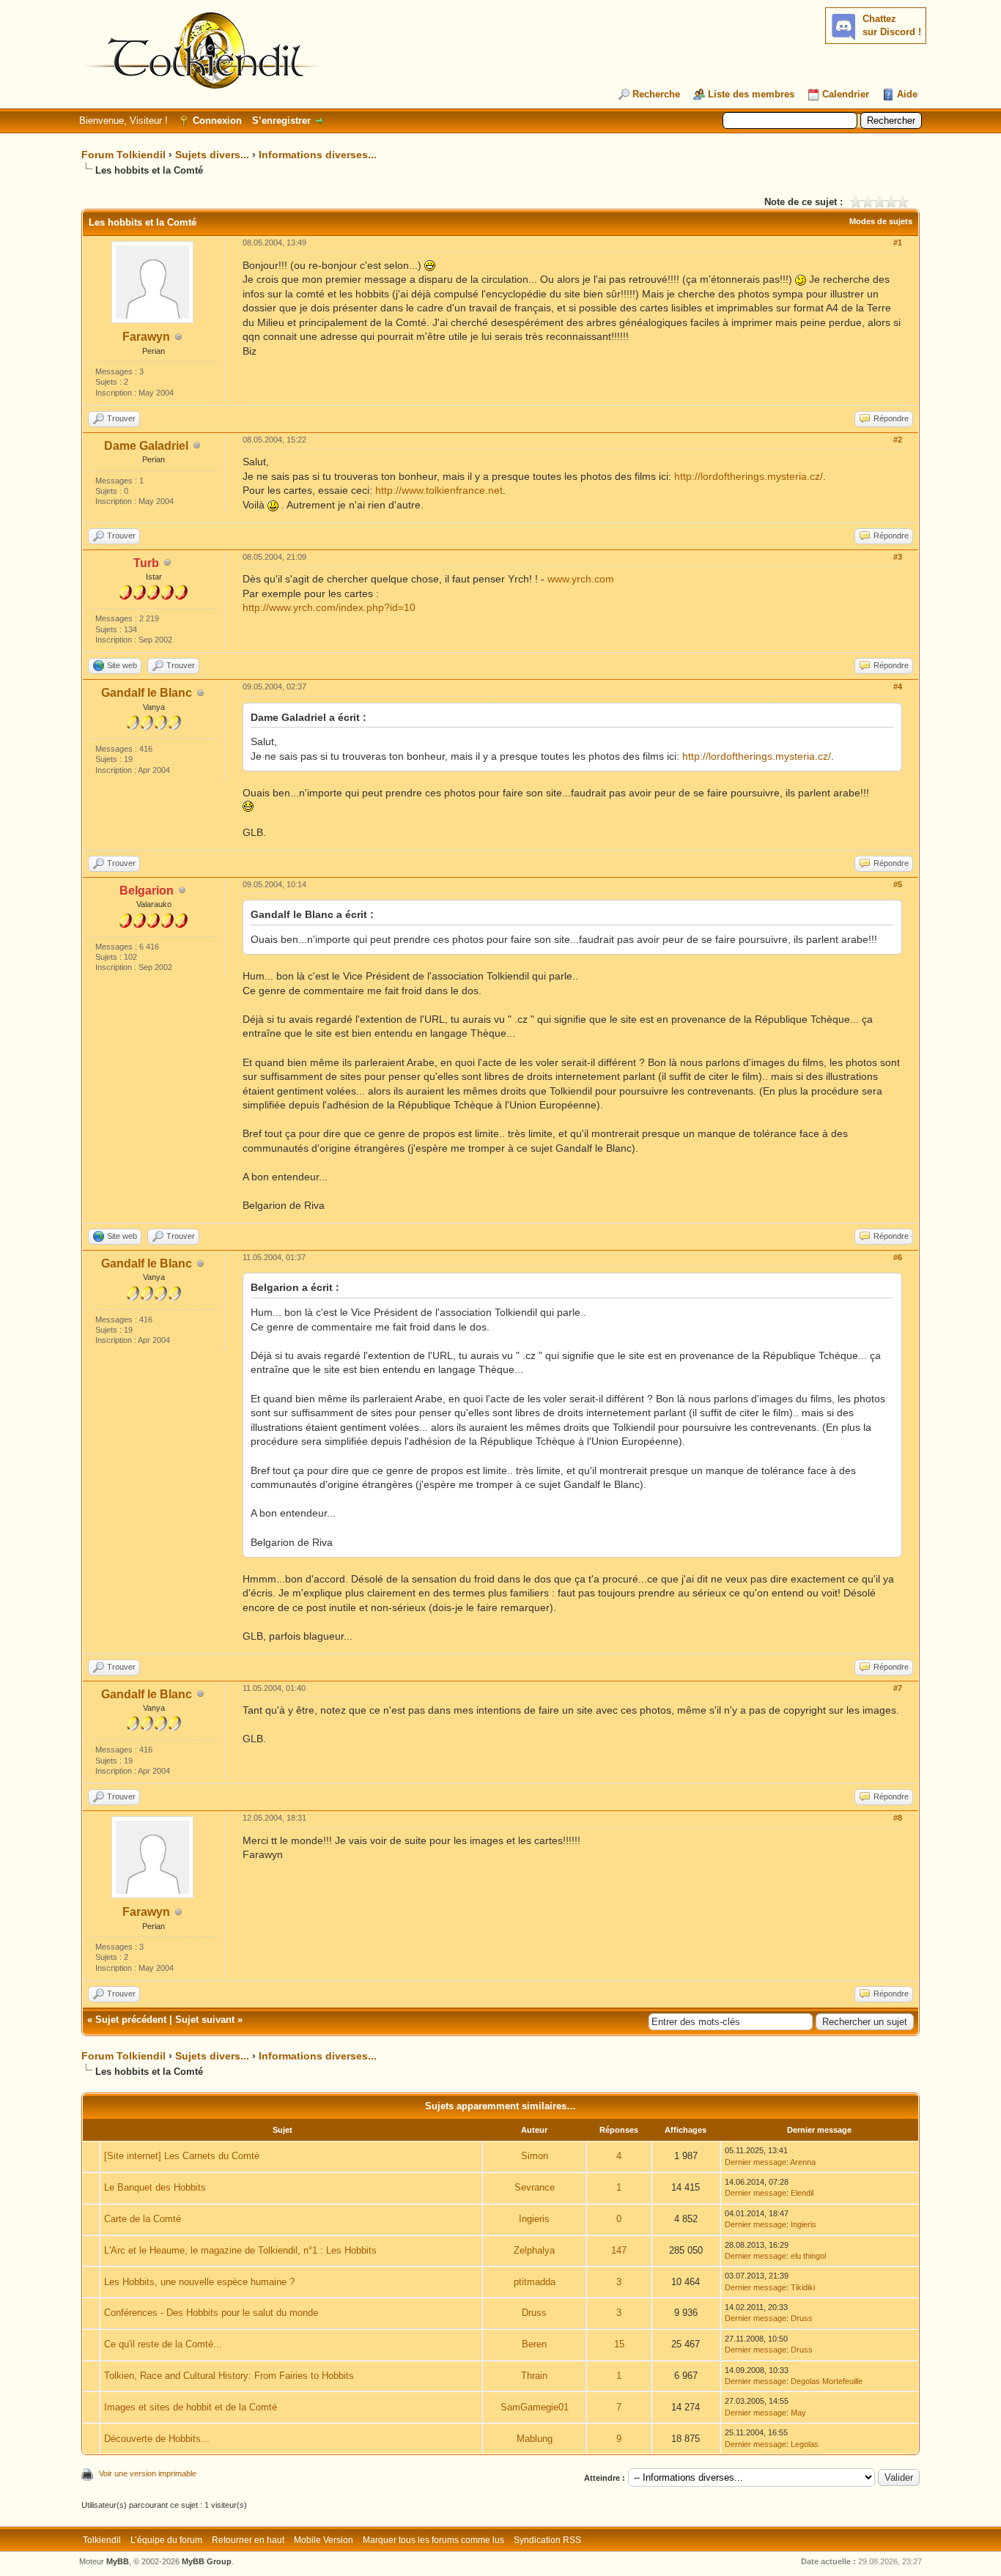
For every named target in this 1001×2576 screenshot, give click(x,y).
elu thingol (808, 2256)
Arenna (803, 2162)
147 (619, 2250)
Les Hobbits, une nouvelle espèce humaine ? (199, 2282)
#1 (898, 243)
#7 (898, 1688)
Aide (907, 94)
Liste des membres (751, 94)
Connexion (217, 121)
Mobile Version (324, 2540)
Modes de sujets (881, 221)
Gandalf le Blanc (147, 693)
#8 (898, 1818)
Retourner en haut (248, 2540)
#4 (898, 686)
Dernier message (756, 2162)
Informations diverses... (318, 155)
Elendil (802, 2193)
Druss (534, 2313)
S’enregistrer (281, 121)
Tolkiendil (102, 2540)
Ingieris (534, 2219)
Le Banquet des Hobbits (155, 2187)
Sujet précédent (131, 2020)
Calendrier (846, 94)
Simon (535, 2156)
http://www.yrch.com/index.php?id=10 (329, 607)
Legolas (805, 2444)
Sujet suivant (205, 2020)
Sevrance (535, 2187)
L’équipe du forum (166, 2540)
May (798, 2413)
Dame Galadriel (146, 446)
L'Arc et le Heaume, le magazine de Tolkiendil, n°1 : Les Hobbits (240, 2250)
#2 (898, 440)
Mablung (535, 2439)
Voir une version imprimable (148, 2473)
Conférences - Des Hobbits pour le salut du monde (211, 2313)
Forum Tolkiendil (123, 155)
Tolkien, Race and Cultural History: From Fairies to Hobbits (229, 2376)
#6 (898, 1257)
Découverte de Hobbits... (157, 2439)
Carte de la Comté (143, 2219)
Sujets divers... (212, 155)
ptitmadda (535, 2282)
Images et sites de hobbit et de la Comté (191, 2407)
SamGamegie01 (535, 2407)
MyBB (118, 2561)
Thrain (534, 2376)
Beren (534, 2344)
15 (619, 2344)
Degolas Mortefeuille (827, 2381)
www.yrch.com (581, 579)
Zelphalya (534, 2250)
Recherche (656, 94)
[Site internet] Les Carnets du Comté (182, 2156)
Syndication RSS (547, 2540)
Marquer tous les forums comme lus (433, 2540)
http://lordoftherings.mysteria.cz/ (749, 476)
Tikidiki (803, 2287)
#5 (898, 884)
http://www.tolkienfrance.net (439, 490)
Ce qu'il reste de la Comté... (163, 2344)
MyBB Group (207, 2561)
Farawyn (146, 337)
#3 (898, 557)
